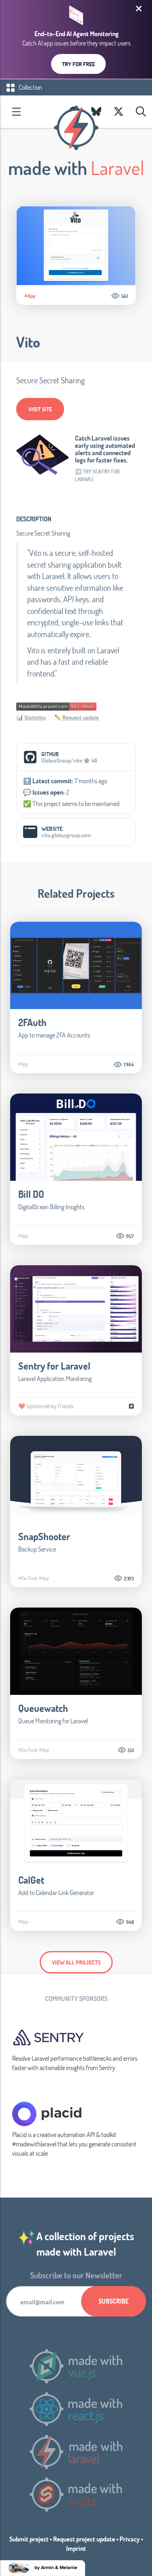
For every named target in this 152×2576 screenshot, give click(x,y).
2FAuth (32, 1022)
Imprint (76, 2548)
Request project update (84, 2539)
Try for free (78, 64)
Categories (16, 112)
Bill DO (31, 1194)
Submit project (29, 2539)
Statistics (35, 717)
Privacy (130, 2539)
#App (30, 296)
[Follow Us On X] (119, 112)
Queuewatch (43, 1708)
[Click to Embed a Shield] (56, 706)
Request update (81, 717)
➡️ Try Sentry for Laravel (97, 475)
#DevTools (28, 1578)
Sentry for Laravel (54, 1366)
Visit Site (40, 409)
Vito (28, 342)
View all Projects (76, 1962)
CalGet (31, 1880)
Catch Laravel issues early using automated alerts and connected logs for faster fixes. (105, 449)
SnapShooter (44, 1536)
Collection (30, 87)
